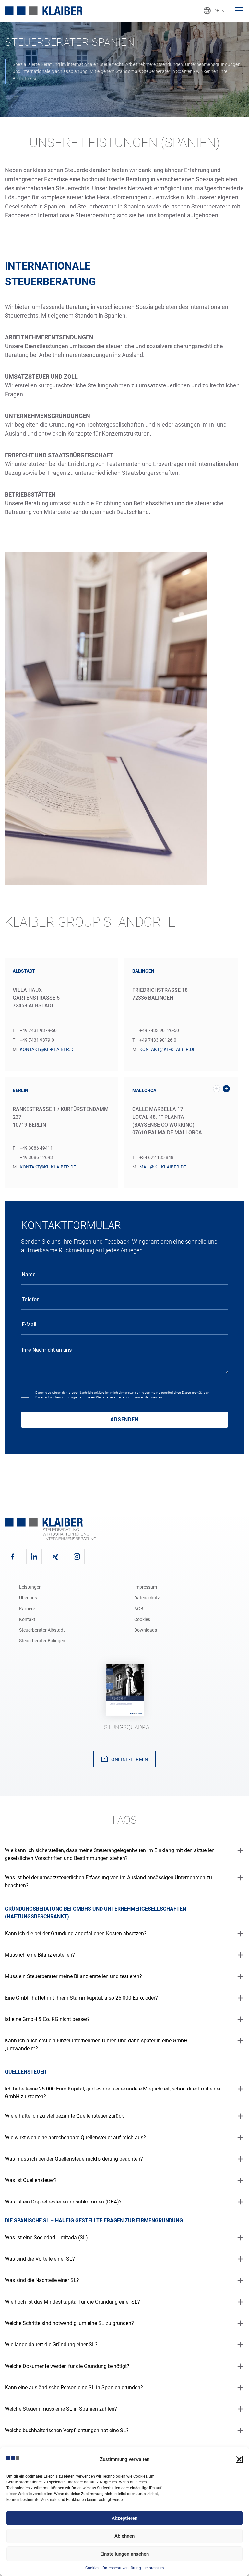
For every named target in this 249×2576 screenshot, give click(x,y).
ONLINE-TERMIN (130, 1759)
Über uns (28, 1598)
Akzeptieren (124, 2518)
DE (216, 11)
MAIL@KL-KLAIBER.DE (163, 1167)
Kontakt (27, 1619)
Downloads (146, 1630)
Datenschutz (147, 1598)
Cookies (92, 2568)
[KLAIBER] (44, 11)
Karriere (27, 1609)
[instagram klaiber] (77, 1557)
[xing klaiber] (55, 1557)
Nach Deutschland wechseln (242, 1030)
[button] (239, 2459)
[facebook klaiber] (13, 1557)
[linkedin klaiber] (34, 1557)
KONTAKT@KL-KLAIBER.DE (48, 1049)
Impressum (154, 2568)
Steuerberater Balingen (42, 1641)
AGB (139, 1609)
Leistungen (30, 1587)
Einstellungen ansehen (124, 2554)
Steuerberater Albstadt (42, 1630)
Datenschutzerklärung (122, 2568)
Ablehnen (124, 2536)
